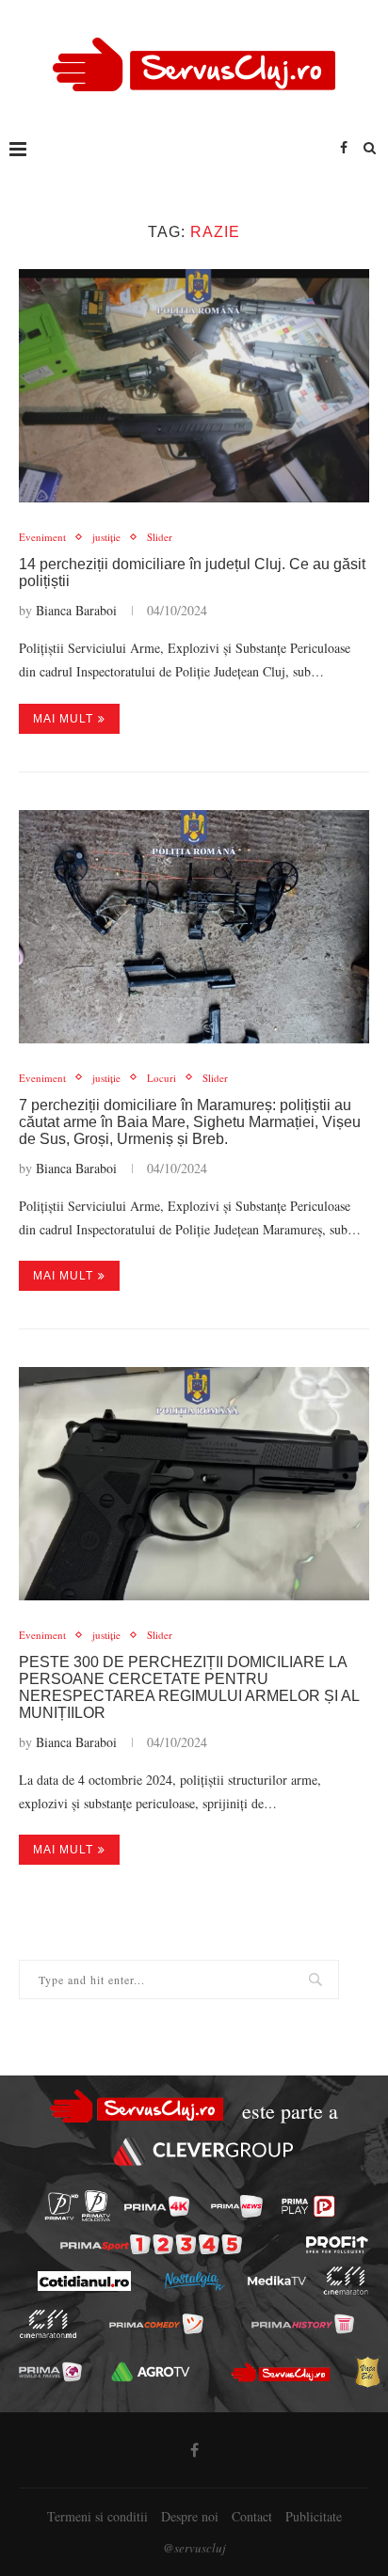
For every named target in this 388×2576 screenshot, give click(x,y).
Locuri (162, 1078)
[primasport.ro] (151, 2244)
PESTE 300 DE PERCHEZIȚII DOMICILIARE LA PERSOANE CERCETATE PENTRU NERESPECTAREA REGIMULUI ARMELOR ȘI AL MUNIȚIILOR (189, 1687)
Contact (252, 2516)
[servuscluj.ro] (281, 2372)
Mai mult (63, 719)
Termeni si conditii (97, 2516)
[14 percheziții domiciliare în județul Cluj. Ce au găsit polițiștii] (194, 386)
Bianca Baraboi (76, 610)
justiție (106, 537)
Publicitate (314, 2516)
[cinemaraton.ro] (345, 2281)
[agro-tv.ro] (151, 2372)
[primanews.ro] (237, 2206)
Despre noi (190, 2516)
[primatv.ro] (62, 2206)
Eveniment (42, 537)
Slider (160, 537)
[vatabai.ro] (367, 2372)
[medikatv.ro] (276, 2282)
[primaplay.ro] (308, 2206)
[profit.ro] (337, 2245)
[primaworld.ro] (50, 2372)
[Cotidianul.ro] (83, 2281)
